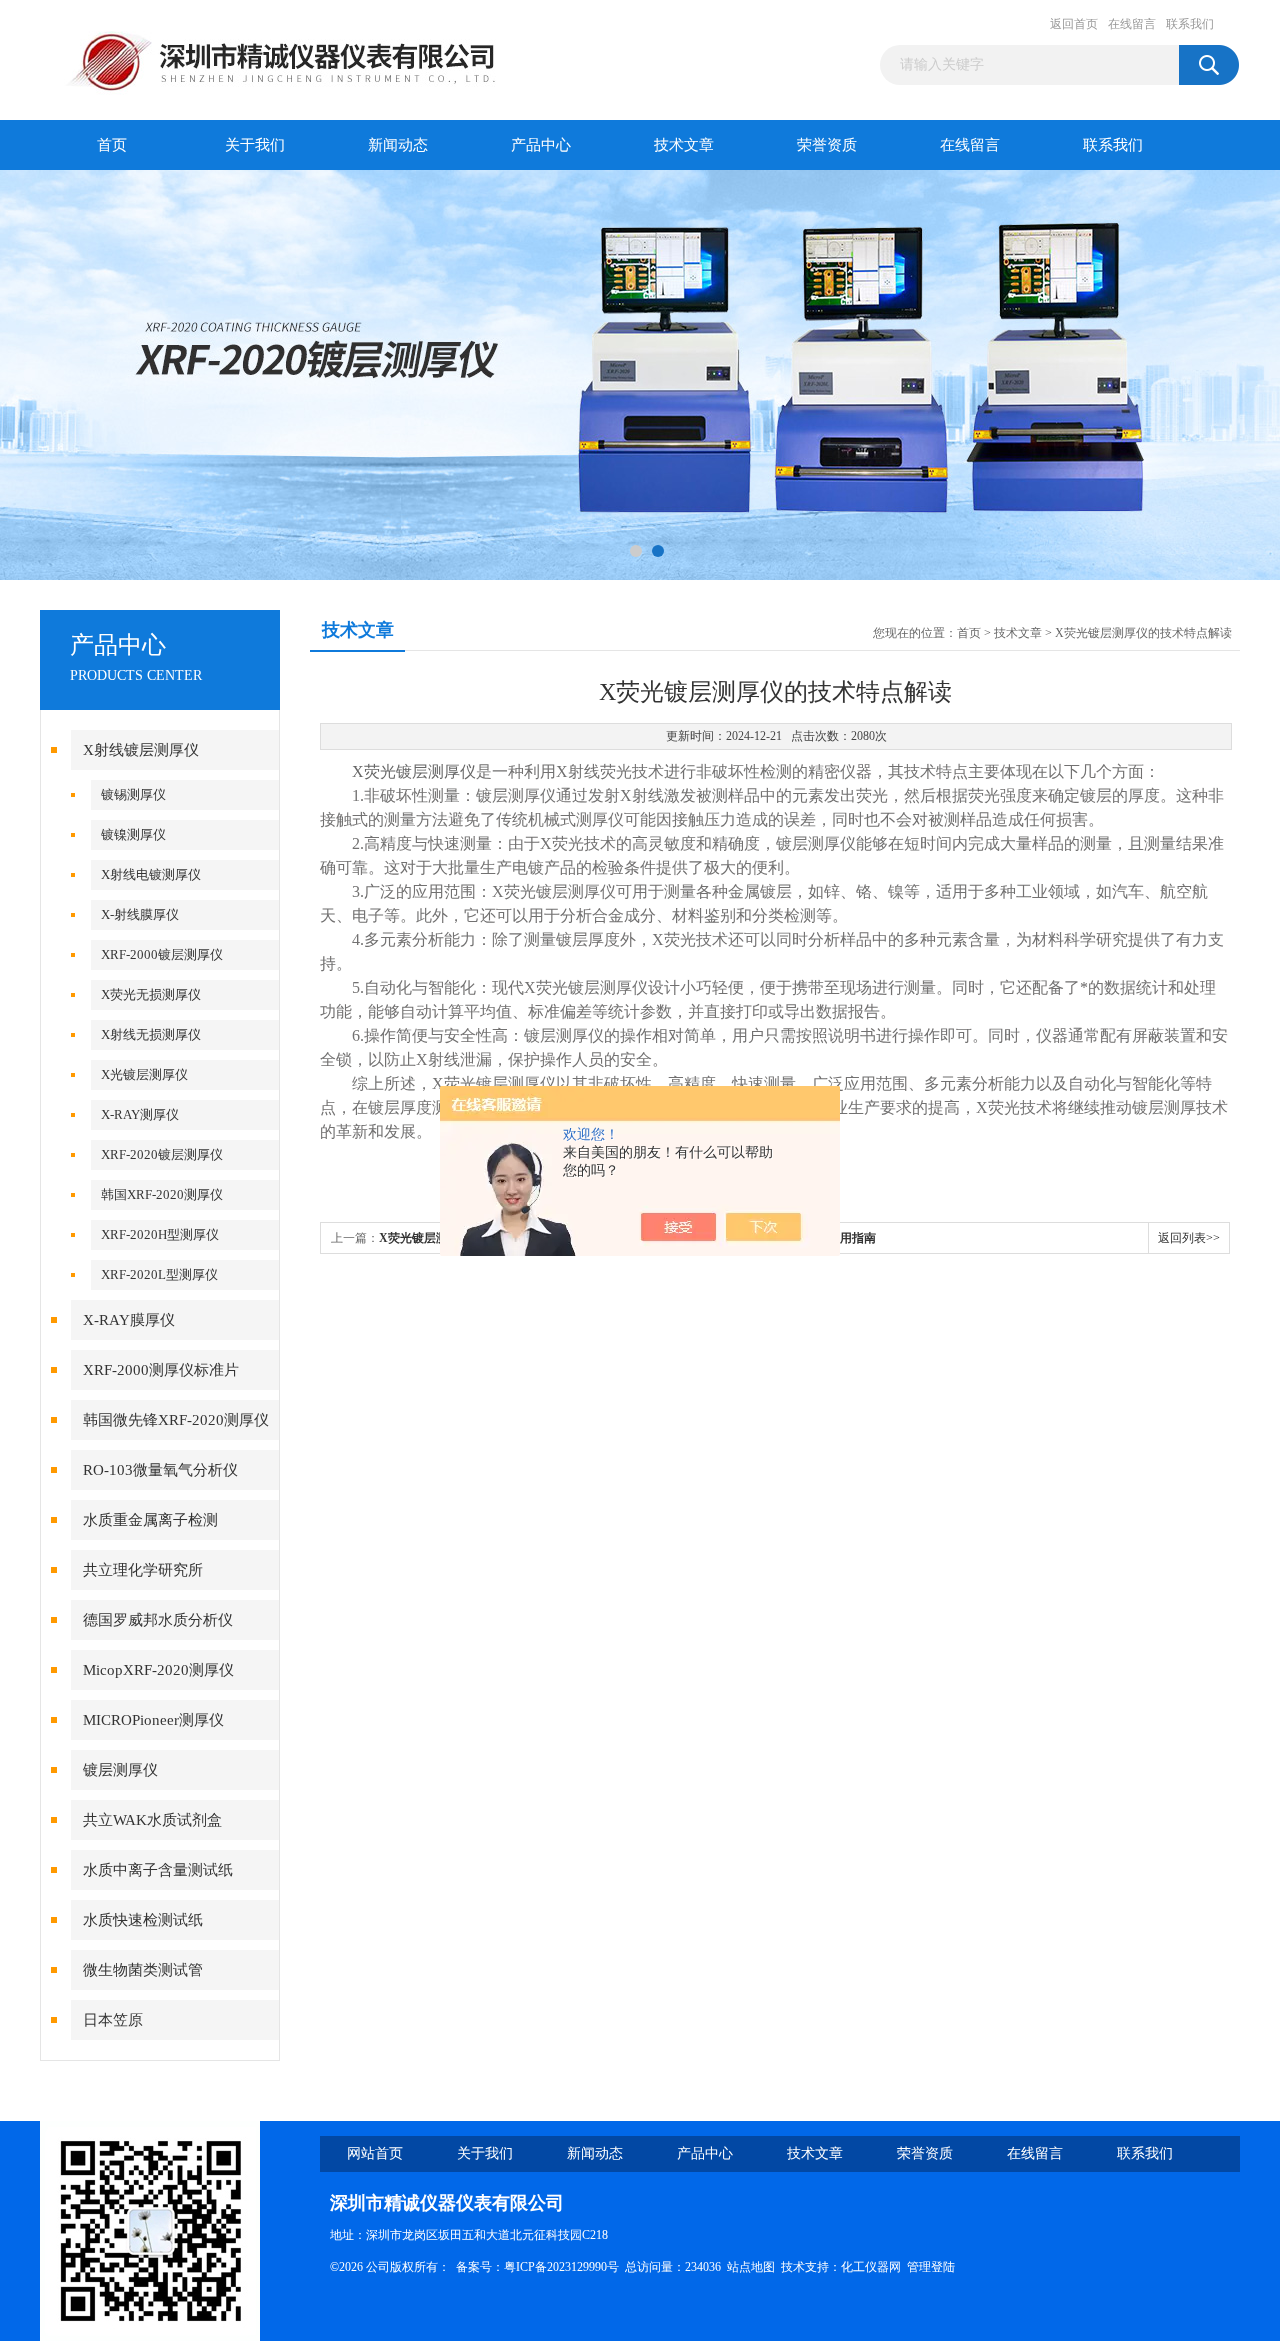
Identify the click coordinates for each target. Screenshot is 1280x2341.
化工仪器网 (871, 2267)
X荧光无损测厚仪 (151, 994)
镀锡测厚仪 (133, 794)
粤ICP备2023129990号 (561, 2267)
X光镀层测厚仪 (144, 1074)
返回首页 (1074, 24)
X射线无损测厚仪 (151, 1034)
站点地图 (751, 2267)
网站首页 (375, 2153)
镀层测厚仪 (120, 1770)
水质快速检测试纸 (143, 1920)
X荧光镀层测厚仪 (414, 771)
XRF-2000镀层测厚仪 (162, 954)
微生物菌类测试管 (143, 1970)
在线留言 (1132, 24)
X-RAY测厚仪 (140, 1114)
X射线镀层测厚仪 (141, 750)
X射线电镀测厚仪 (151, 874)
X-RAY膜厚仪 (129, 1320)
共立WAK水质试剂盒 (152, 1820)
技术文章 (684, 145)
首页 (112, 145)
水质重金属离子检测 (150, 1520)
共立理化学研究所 (143, 1570)
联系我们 (1190, 24)
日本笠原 (113, 2020)
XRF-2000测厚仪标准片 (161, 1370)
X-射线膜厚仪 (140, 914)
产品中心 (541, 145)
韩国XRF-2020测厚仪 (162, 1194)
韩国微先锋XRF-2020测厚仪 (176, 1420)
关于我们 (255, 145)
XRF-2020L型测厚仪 (159, 1274)
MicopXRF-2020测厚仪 (158, 1670)
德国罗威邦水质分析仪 (158, 1620)
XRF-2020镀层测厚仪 (162, 1154)
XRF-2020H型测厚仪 (160, 1234)
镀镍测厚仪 (133, 834)
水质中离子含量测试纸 (158, 1870)
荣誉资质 (827, 145)
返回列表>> (1189, 1238)
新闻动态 (398, 145)
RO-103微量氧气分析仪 (160, 1470)
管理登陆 (931, 2267)
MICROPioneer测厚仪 (153, 1720)
